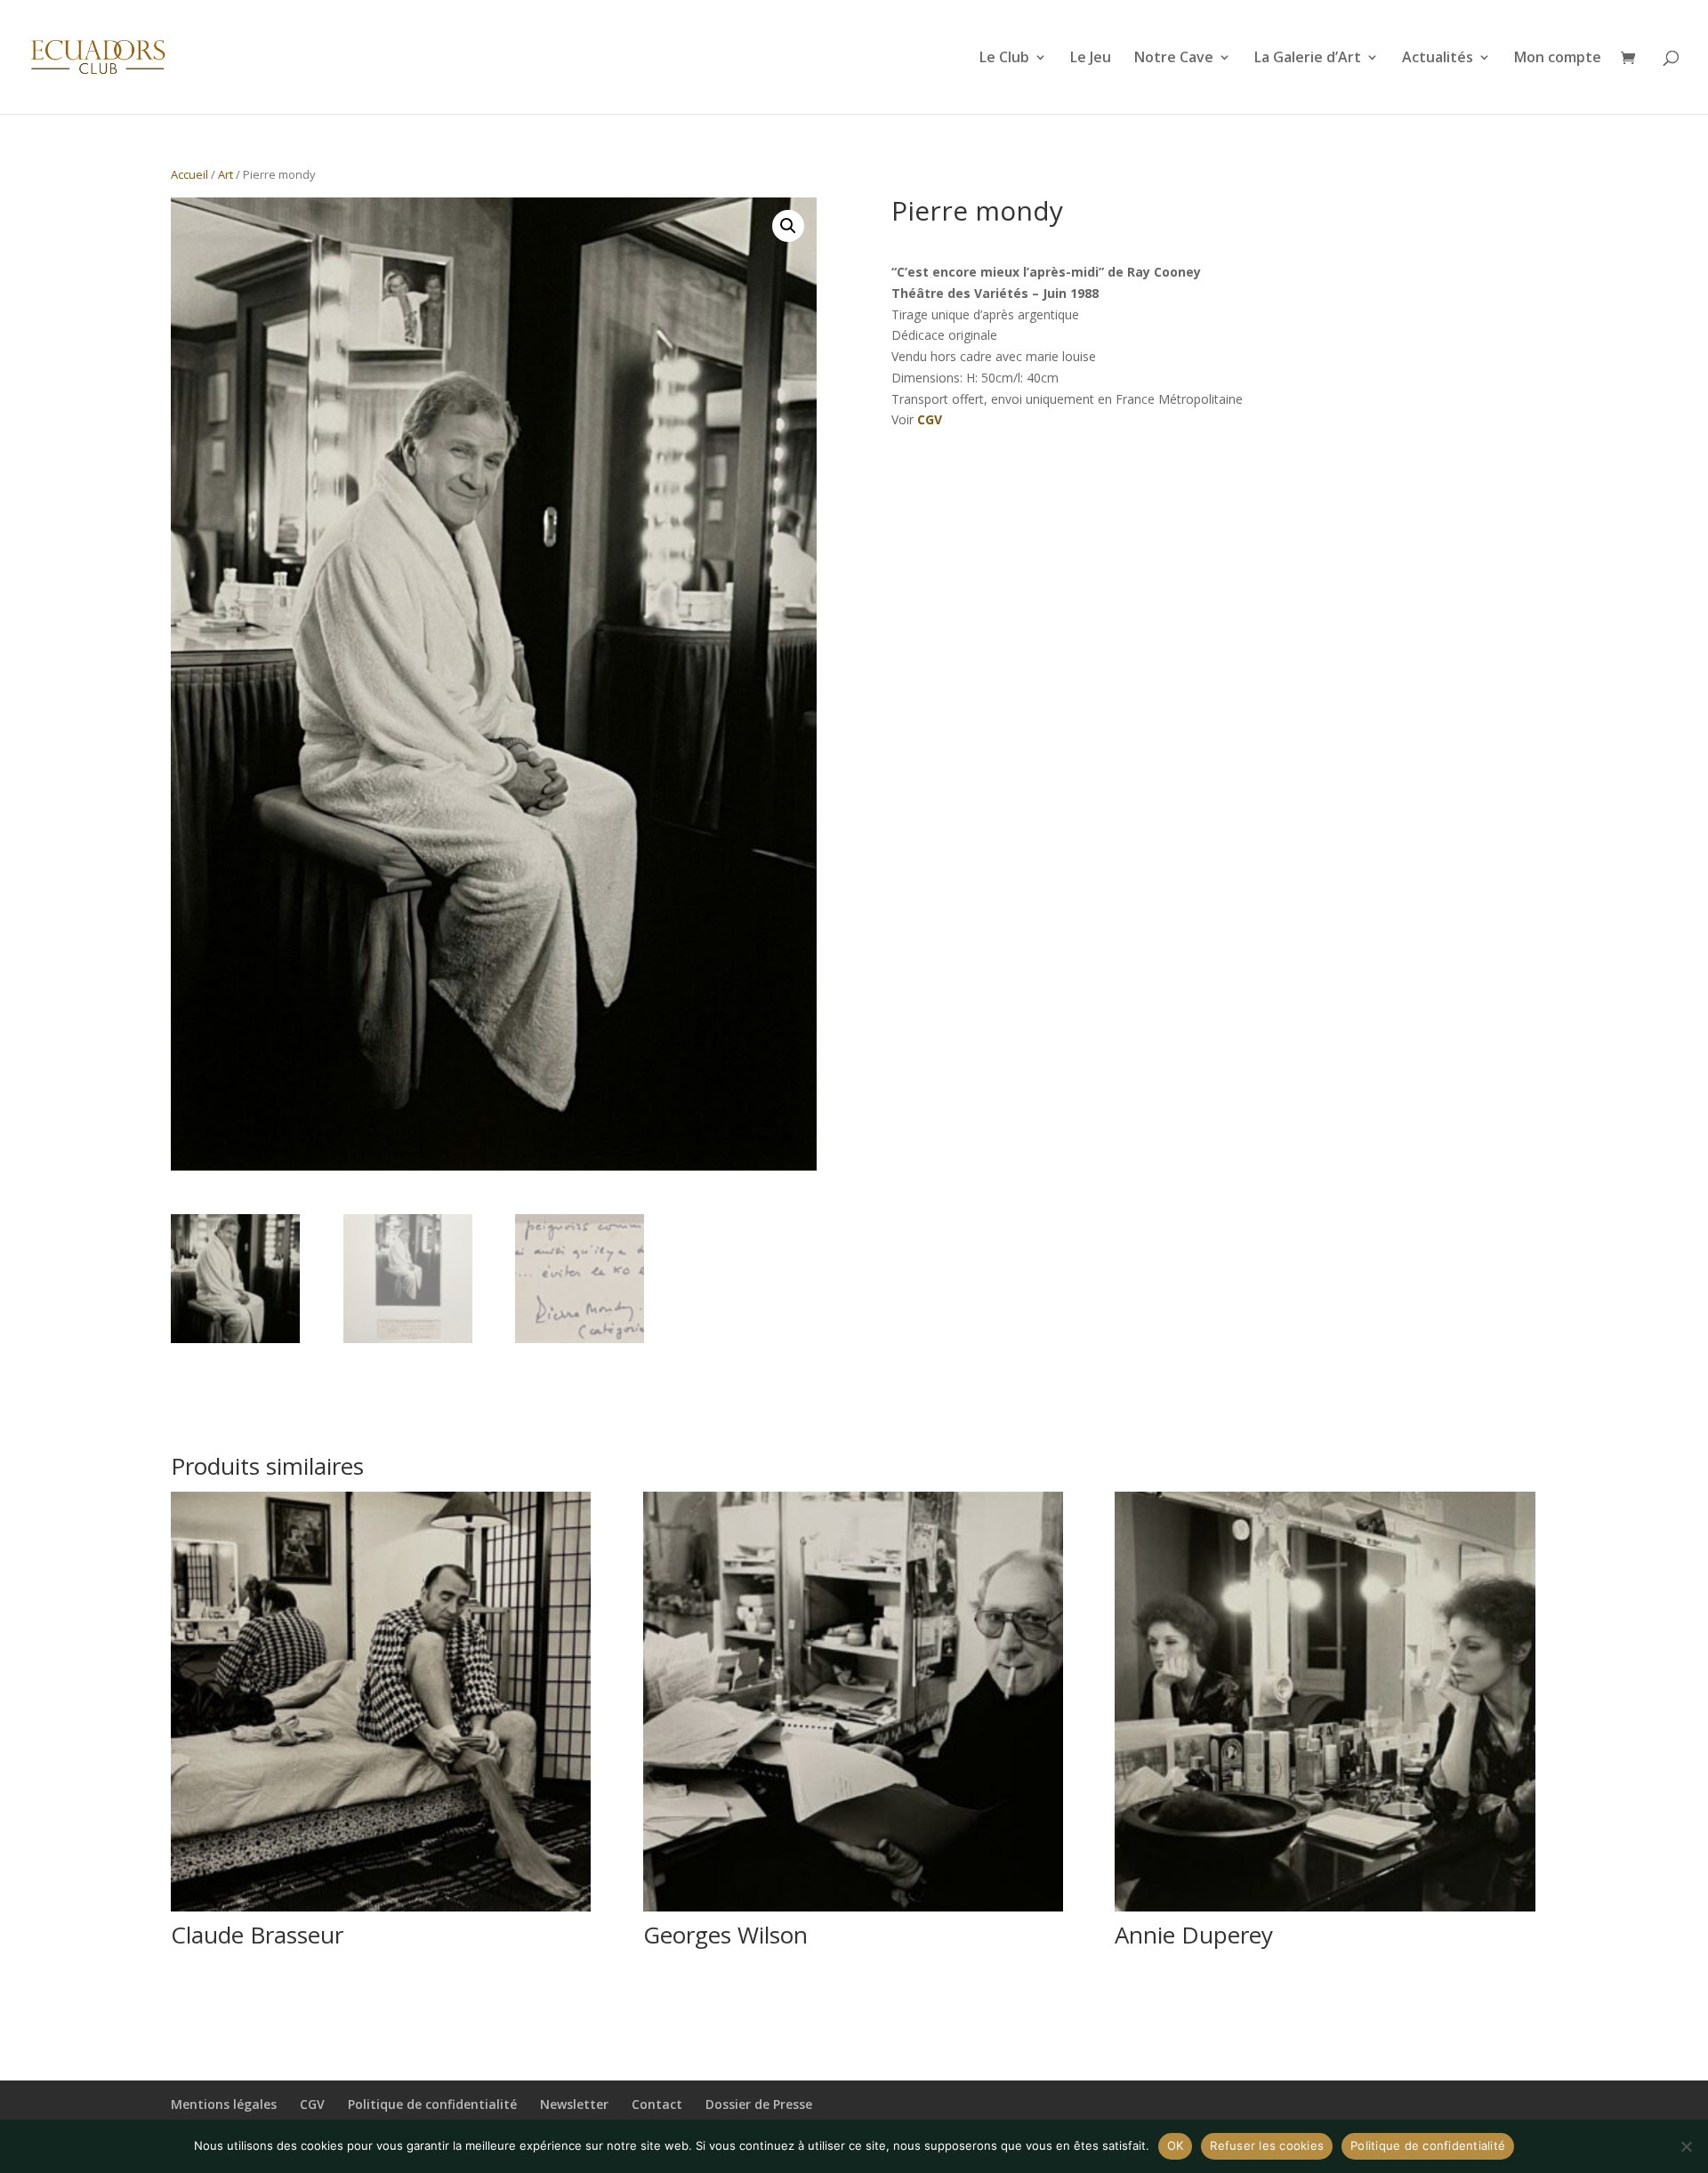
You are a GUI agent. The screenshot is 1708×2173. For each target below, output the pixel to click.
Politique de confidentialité (432, 2104)
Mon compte (1558, 59)
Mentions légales (224, 2104)
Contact (657, 2104)
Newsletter (574, 2104)
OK (1176, 2145)
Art (226, 174)
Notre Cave (1174, 59)
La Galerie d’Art (1308, 59)
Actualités (1438, 59)
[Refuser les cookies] (1686, 2146)
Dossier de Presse (759, 2104)
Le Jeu (1091, 59)
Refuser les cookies (1267, 2145)
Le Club (1004, 59)
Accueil (189, 174)
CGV (930, 419)
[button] (788, 226)
